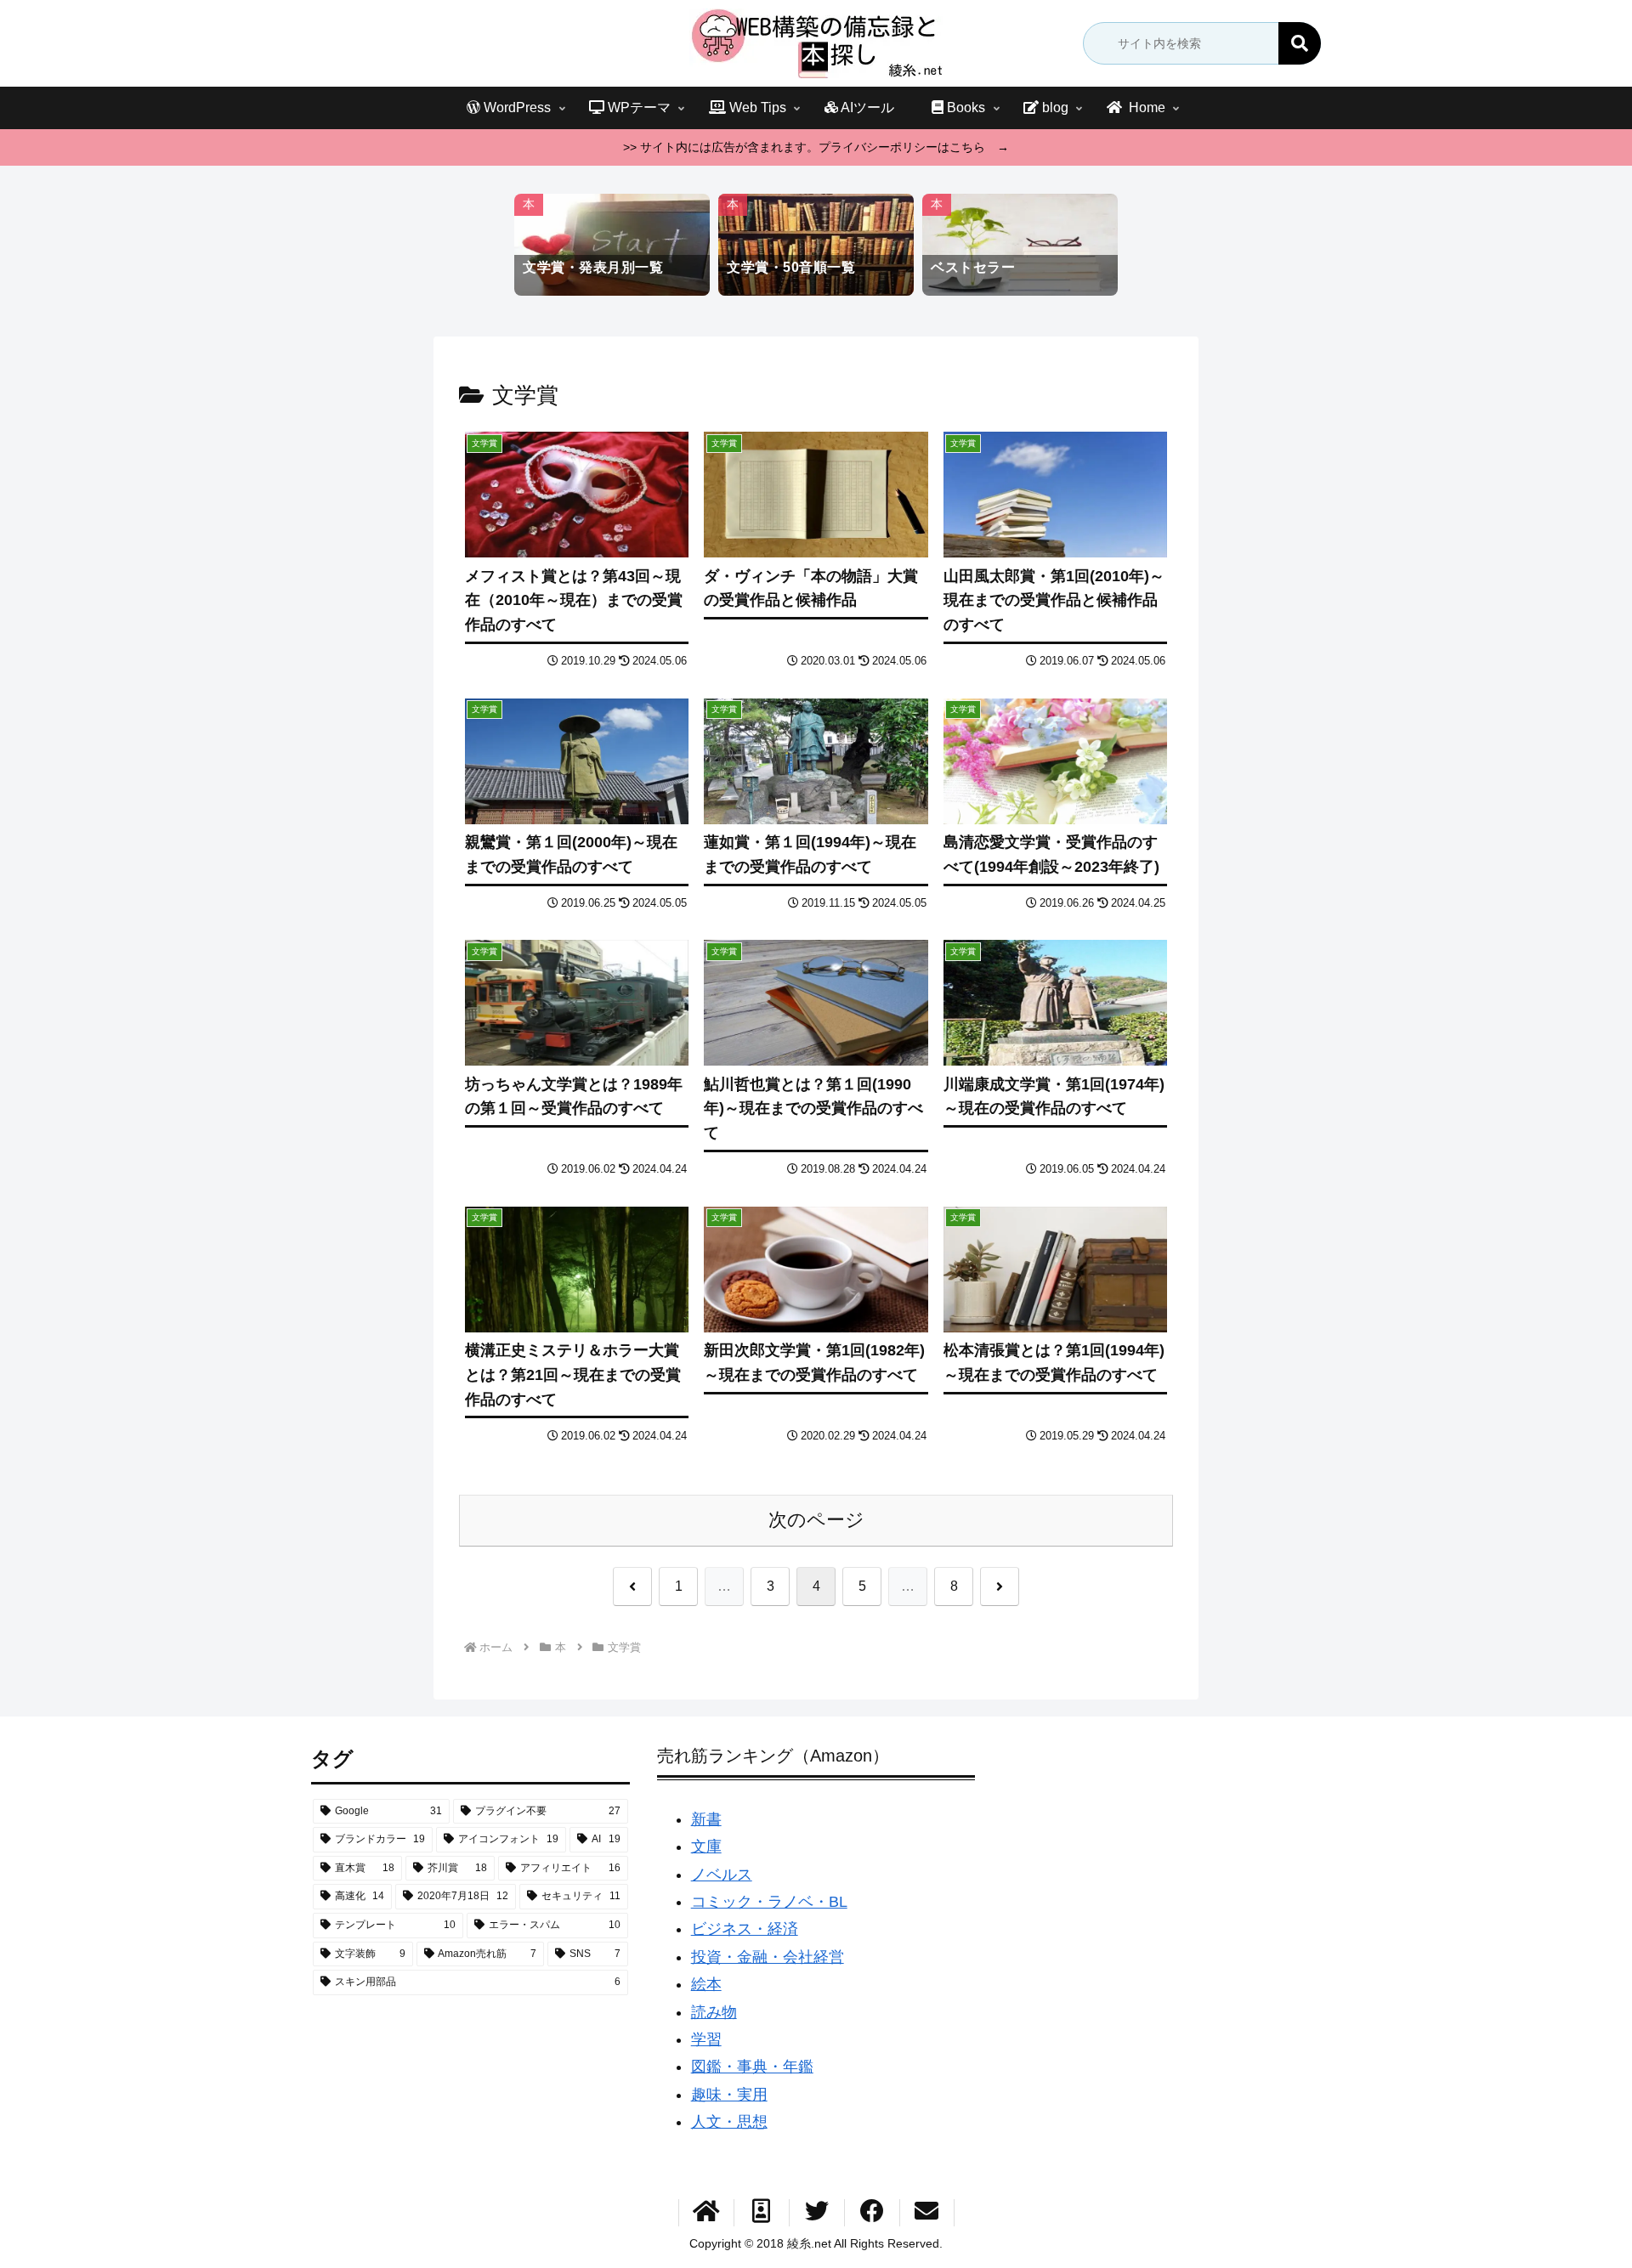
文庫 (706, 1847)
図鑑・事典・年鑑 (752, 2067)
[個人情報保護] (762, 2213)
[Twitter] (817, 2213)
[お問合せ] (927, 2213)
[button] (1300, 43)
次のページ (816, 1520)
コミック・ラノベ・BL (769, 1902)
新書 (706, 1819)
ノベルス (722, 1875)
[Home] (706, 2213)
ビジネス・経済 (745, 1929)
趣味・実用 (729, 2095)
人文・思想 (729, 2122)
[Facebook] (872, 2213)
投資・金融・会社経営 (768, 1957)
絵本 (706, 1984)
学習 (706, 2039)
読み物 (714, 2012)
